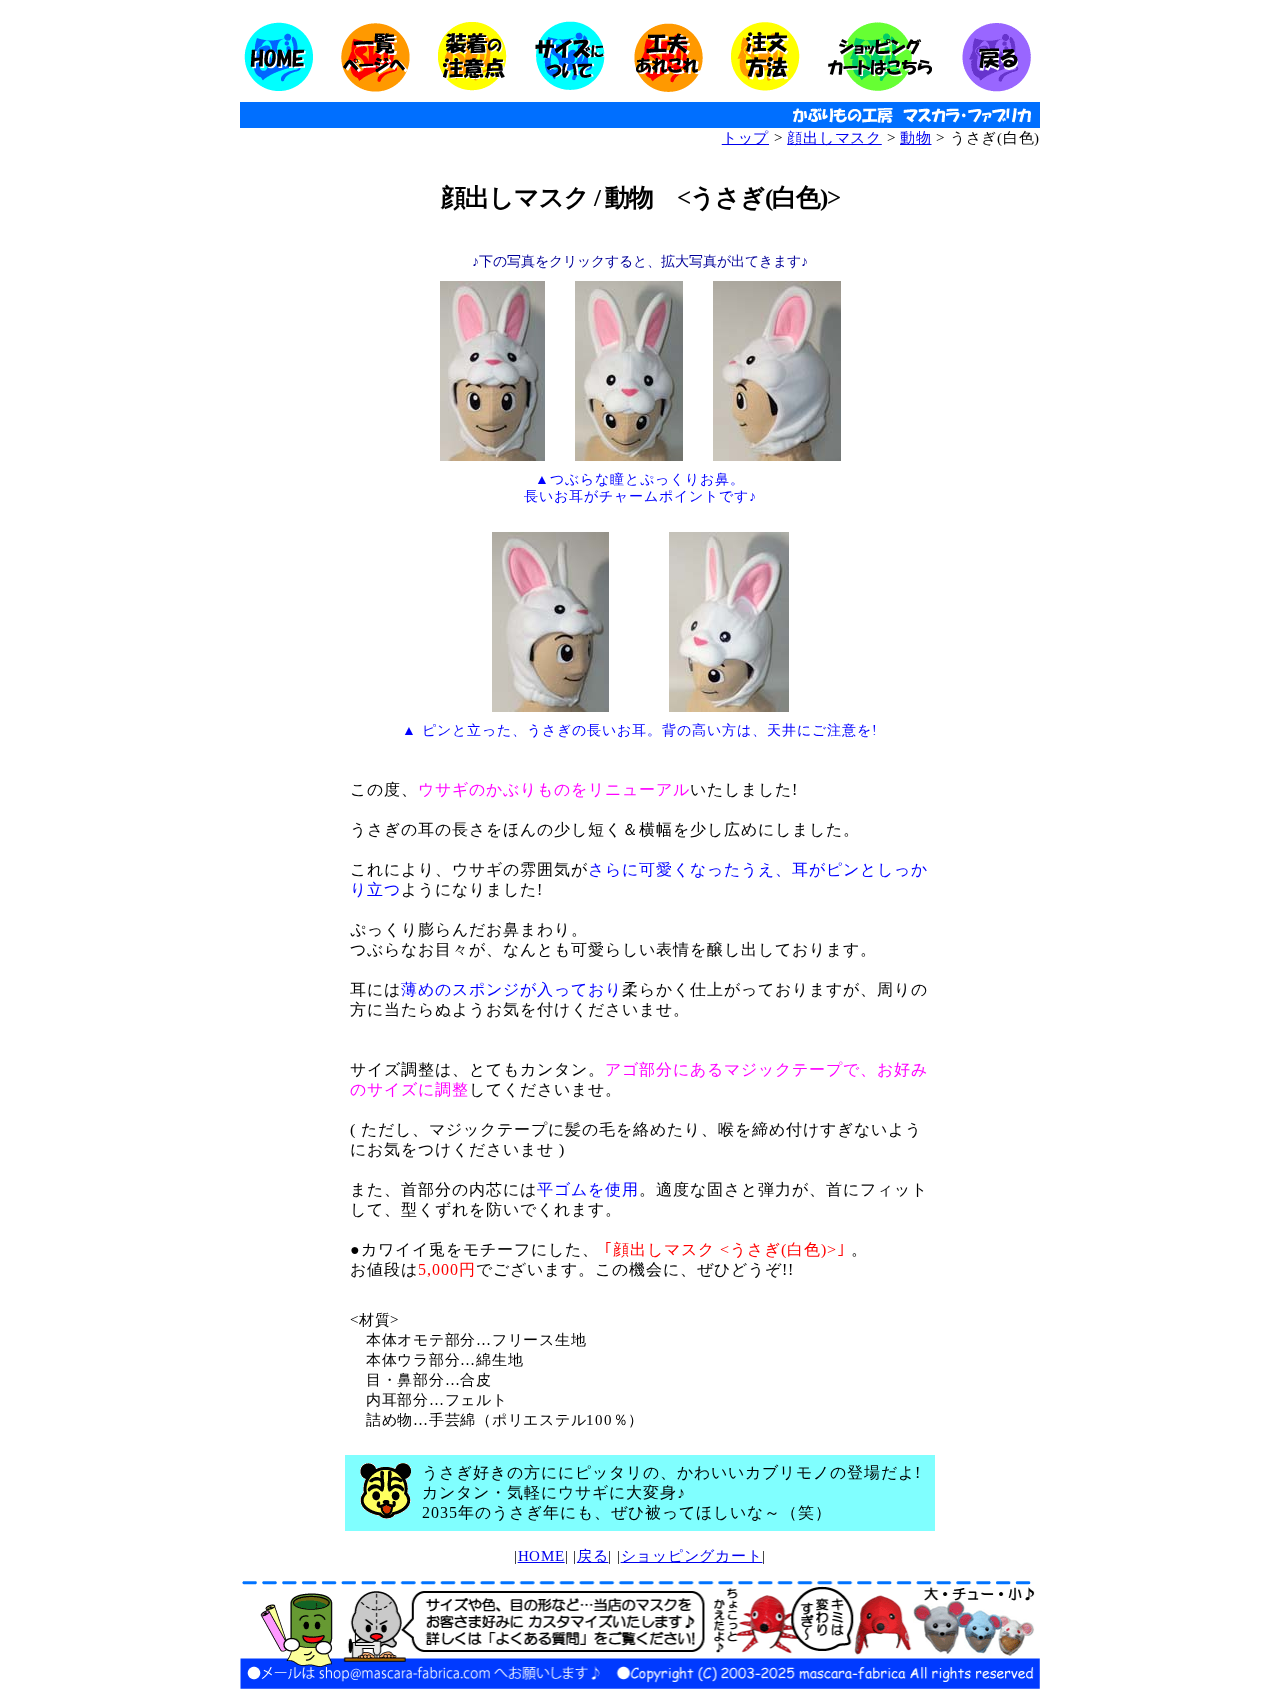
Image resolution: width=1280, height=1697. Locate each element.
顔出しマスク (834, 138)
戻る (593, 1556)
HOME (541, 1556)
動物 (916, 138)
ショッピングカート (692, 1556)
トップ (745, 138)
